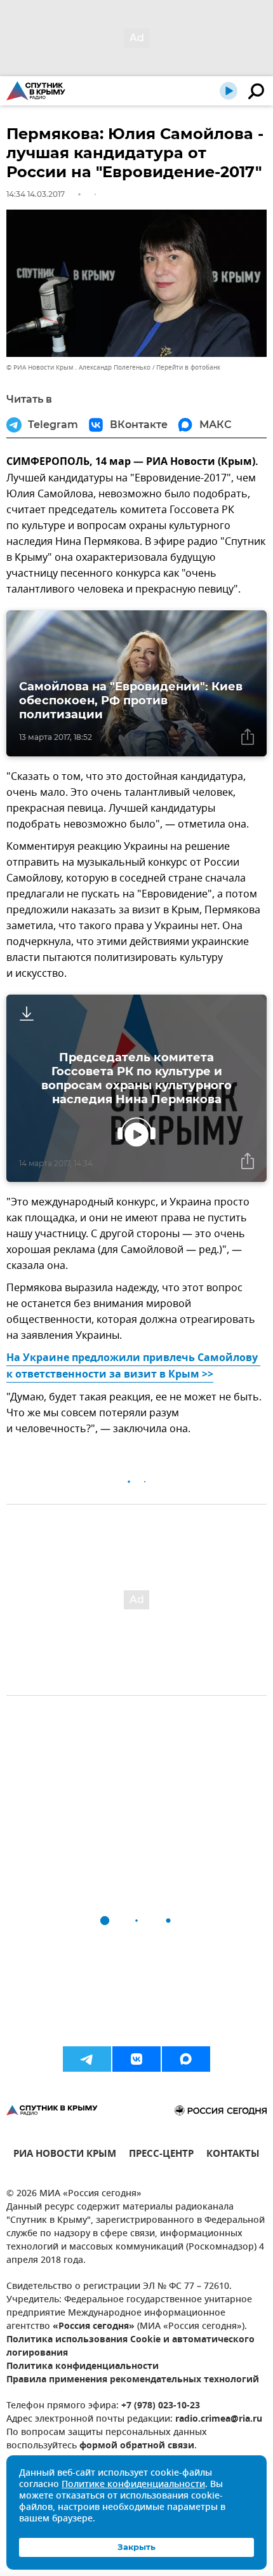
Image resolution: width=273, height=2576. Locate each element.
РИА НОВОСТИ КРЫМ (65, 2155)
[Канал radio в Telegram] (87, 2059)
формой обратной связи (137, 2446)
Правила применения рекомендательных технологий (133, 2380)
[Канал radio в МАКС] (186, 2059)
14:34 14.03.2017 (36, 194)
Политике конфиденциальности (133, 2485)
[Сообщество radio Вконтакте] (136, 2059)
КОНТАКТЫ (233, 2155)
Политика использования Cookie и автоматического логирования (130, 2347)
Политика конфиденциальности (83, 2367)
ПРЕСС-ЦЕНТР (161, 2155)
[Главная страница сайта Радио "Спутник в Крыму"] (36, 91)
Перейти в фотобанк (188, 367)
